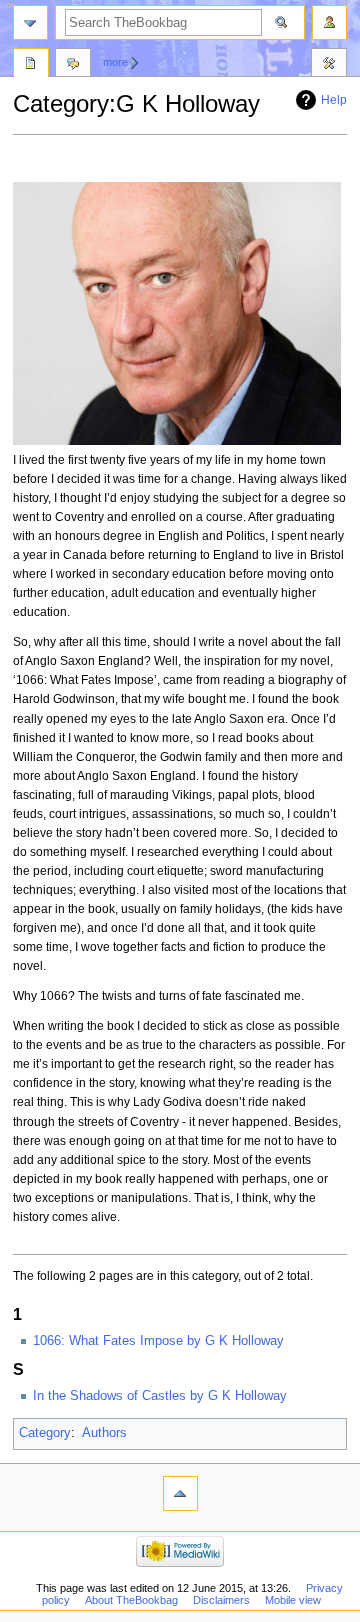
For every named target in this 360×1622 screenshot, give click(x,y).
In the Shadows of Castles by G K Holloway (160, 1396)
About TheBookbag (131, 1600)
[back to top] (180, 1493)
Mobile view (293, 1600)
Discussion (73, 65)
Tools (329, 65)
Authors (104, 1433)
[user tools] (329, 22)
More (115, 62)
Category (45, 1433)
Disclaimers (221, 1600)
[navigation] (30, 22)
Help (334, 100)
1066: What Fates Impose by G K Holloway (158, 1341)
